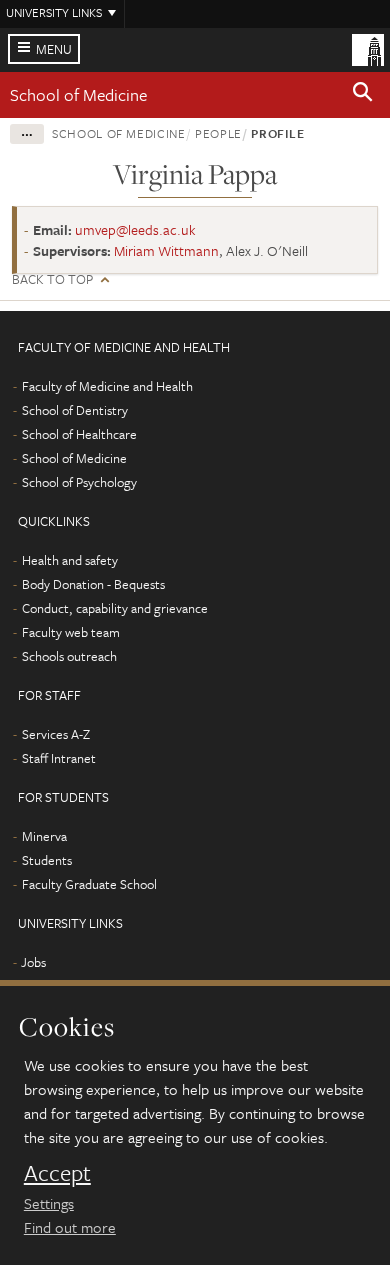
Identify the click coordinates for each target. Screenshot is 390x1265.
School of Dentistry (75, 410)
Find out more (70, 1227)
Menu (54, 49)
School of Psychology (79, 482)
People (218, 133)
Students (47, 860)
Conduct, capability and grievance (115, 608)
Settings (49, 1203)
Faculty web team (71, 632)
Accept (57, 1173)
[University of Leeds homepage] (368, 48)
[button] (363, 95)
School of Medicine (78, 94)
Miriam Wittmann (166, 250)
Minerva (44, 836)
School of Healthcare (79, 434)
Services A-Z (56, 734)
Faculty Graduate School (89, 884)
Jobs (33, 962)
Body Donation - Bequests (93, 584)
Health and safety (70, 560)
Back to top (52, 279)
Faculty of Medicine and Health (107, 386)
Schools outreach (69, 656)
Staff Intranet (59, 758)
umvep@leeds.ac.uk (135, 229)
